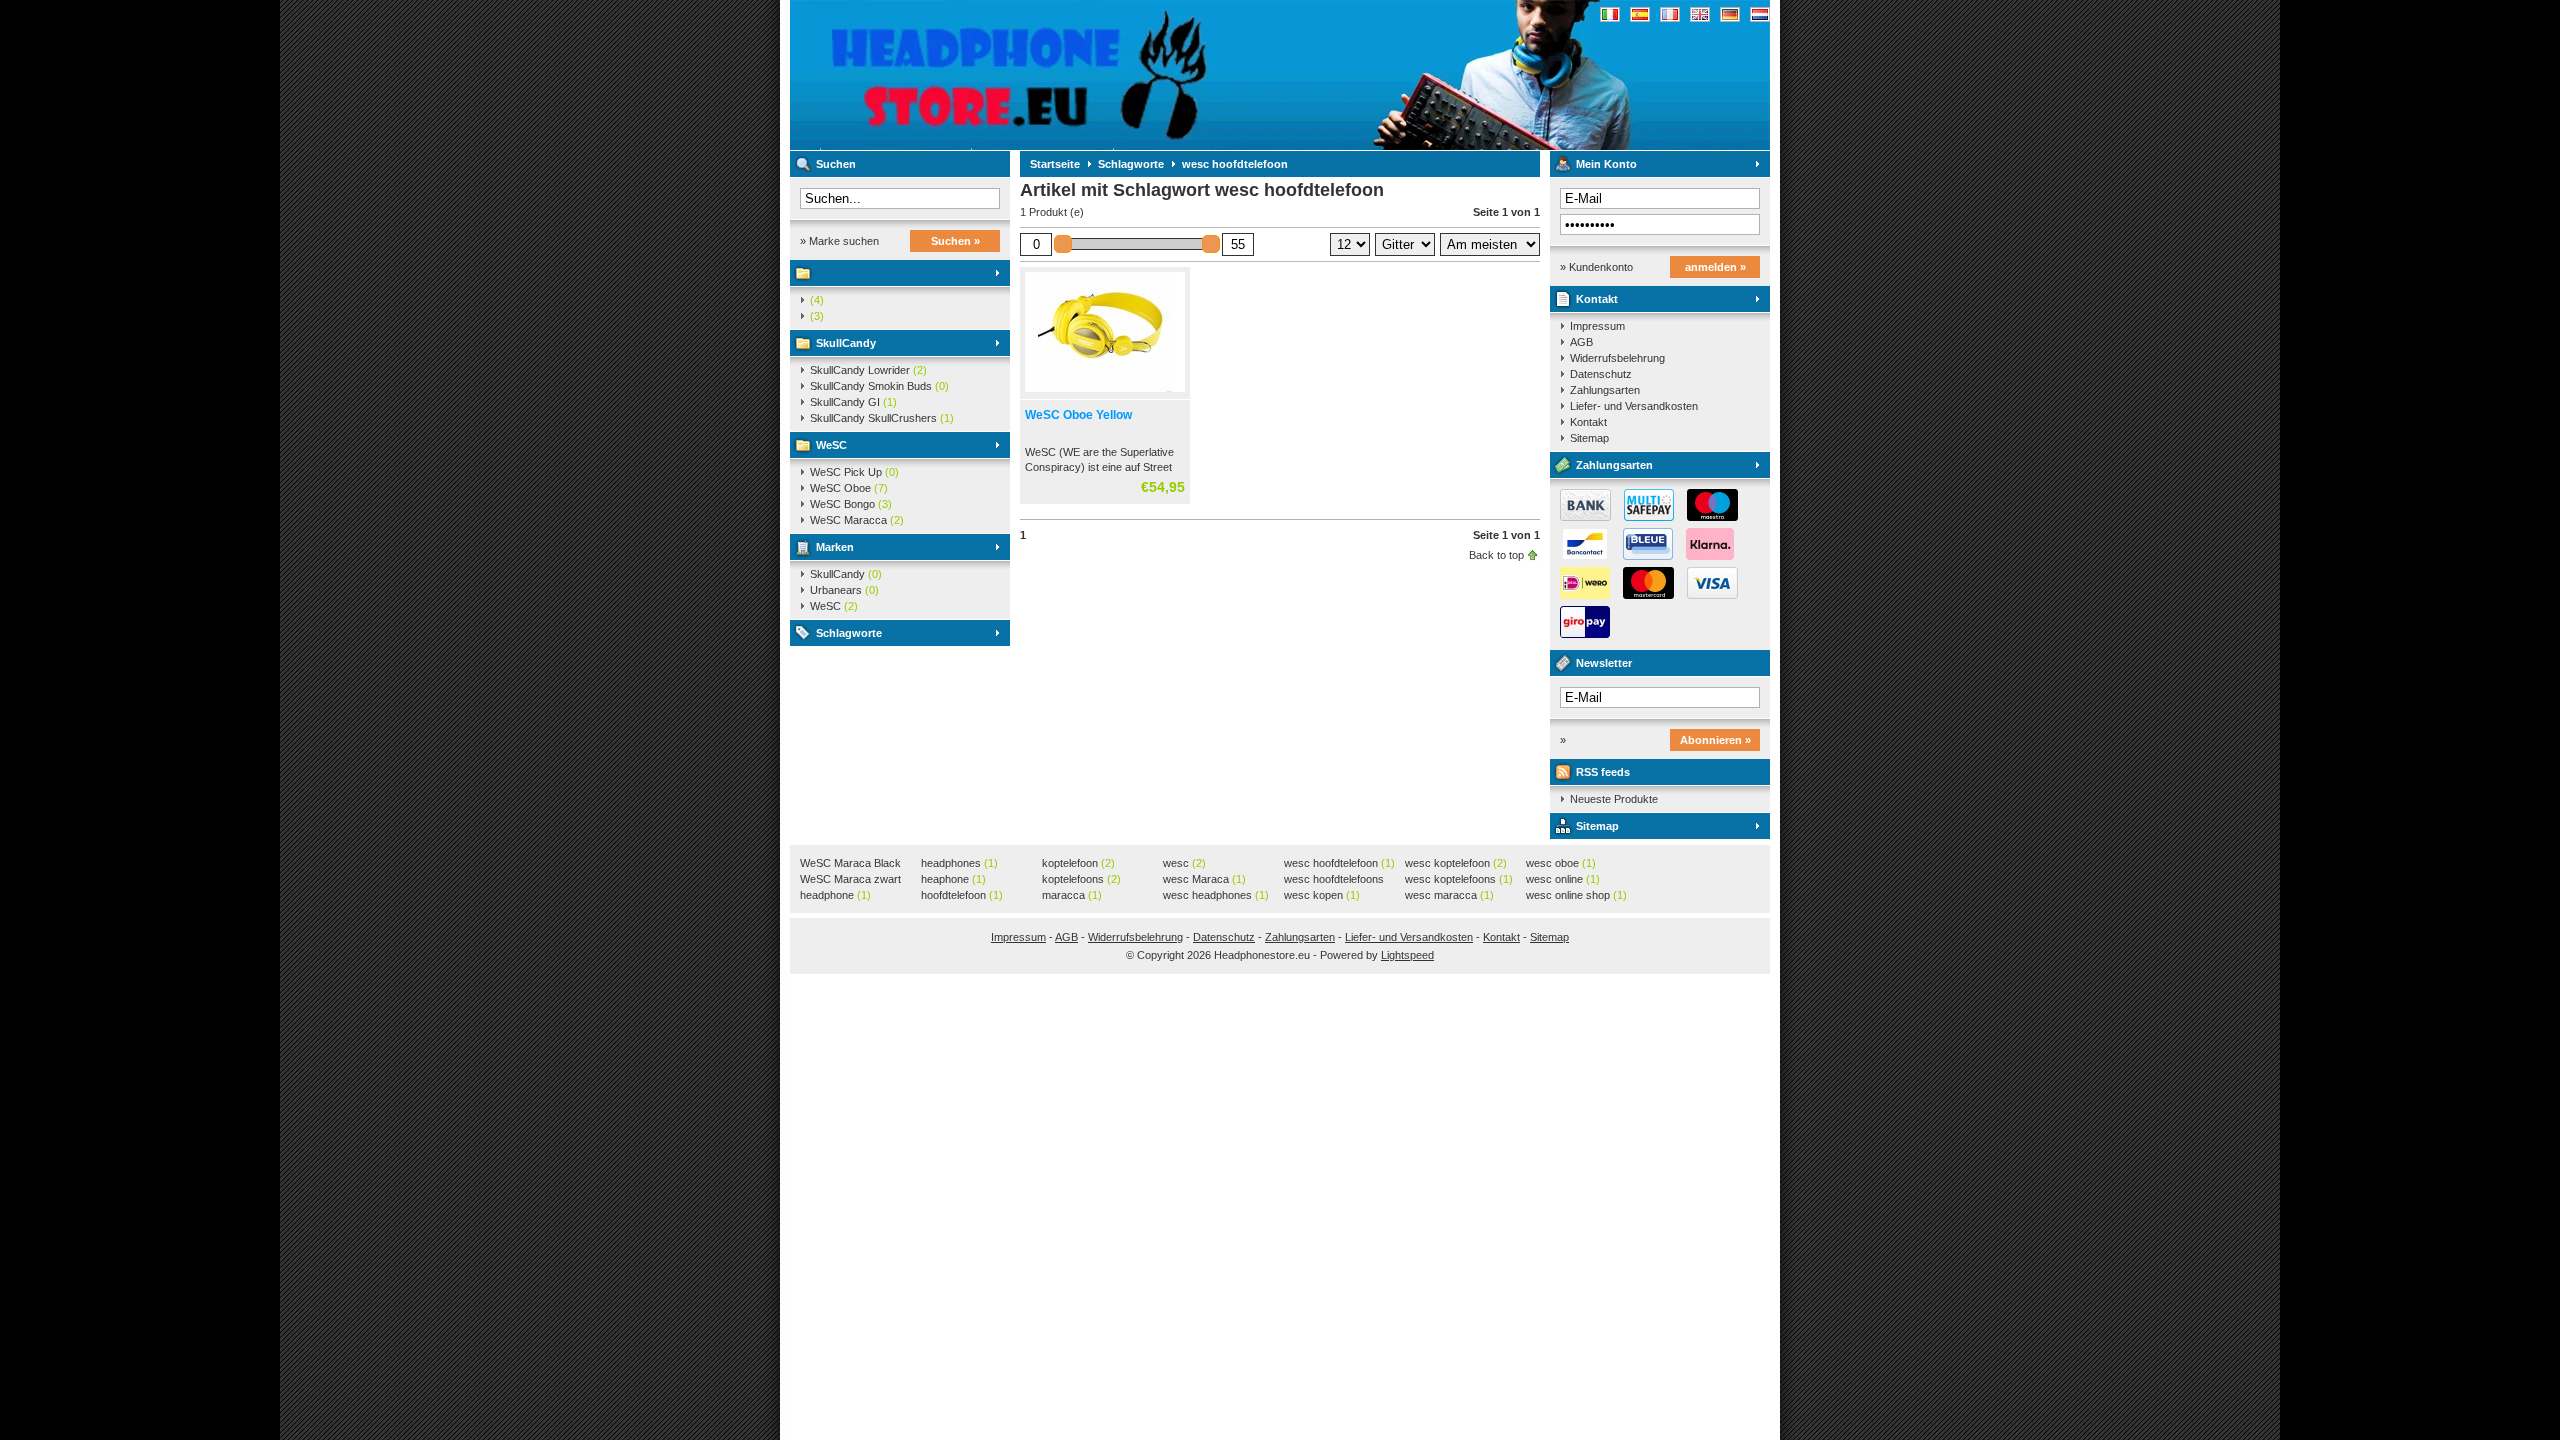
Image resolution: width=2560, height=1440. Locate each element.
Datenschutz (1601, 374)
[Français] (1670, 14)
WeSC (831, 445)
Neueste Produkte (1614, 799)
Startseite (1055, 164)
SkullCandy (846, 343)
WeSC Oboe (849, 488)
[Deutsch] (1730, 14)
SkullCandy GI (853, 402)
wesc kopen (1322, 895)
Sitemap (1589, 438)
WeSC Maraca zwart (850, 880)
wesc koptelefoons (1459, 879)
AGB (1581, 342)
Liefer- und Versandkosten (1634, 406)
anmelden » (1715, 267)
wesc (1184, 863)
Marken (835, 547)
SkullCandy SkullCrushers (882, 418)
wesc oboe (1561, 863)
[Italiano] (1610, 14)
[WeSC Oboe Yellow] (1105, 393)
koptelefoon (1078, 863)
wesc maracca (1449, 895)
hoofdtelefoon (962, 895)
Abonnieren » (1715, 740)
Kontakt (1597, 299)
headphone (835, 895)
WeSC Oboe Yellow (1078, 415)
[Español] (1640, 14)
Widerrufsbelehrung (1617, 358)
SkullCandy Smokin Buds (879, 386)
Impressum (1597, 326)
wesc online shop (1576, 895)
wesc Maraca (1204, 879)
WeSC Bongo (851, 504)
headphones (959, 863)
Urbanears (844, 590)
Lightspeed (1407, 955)
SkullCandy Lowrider (868, 370)
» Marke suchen (839, 241)
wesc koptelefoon (1456, 863)
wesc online (1563, 879)
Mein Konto (1606, 164)
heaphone (953, 879)
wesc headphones (1216, 895)
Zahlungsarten (1605, 390)
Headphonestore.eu (1055, 75)
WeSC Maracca (857, 520)
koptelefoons (1081, 879)
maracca (1072, 895)
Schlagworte (849, 633)
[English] (1700, 14)
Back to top (1496, 555)
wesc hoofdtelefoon (1235, 164)
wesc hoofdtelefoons (1334, 880)
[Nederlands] (1760, 14)
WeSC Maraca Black (850, 864)
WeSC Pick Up (854, 472)
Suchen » (955, 241)
